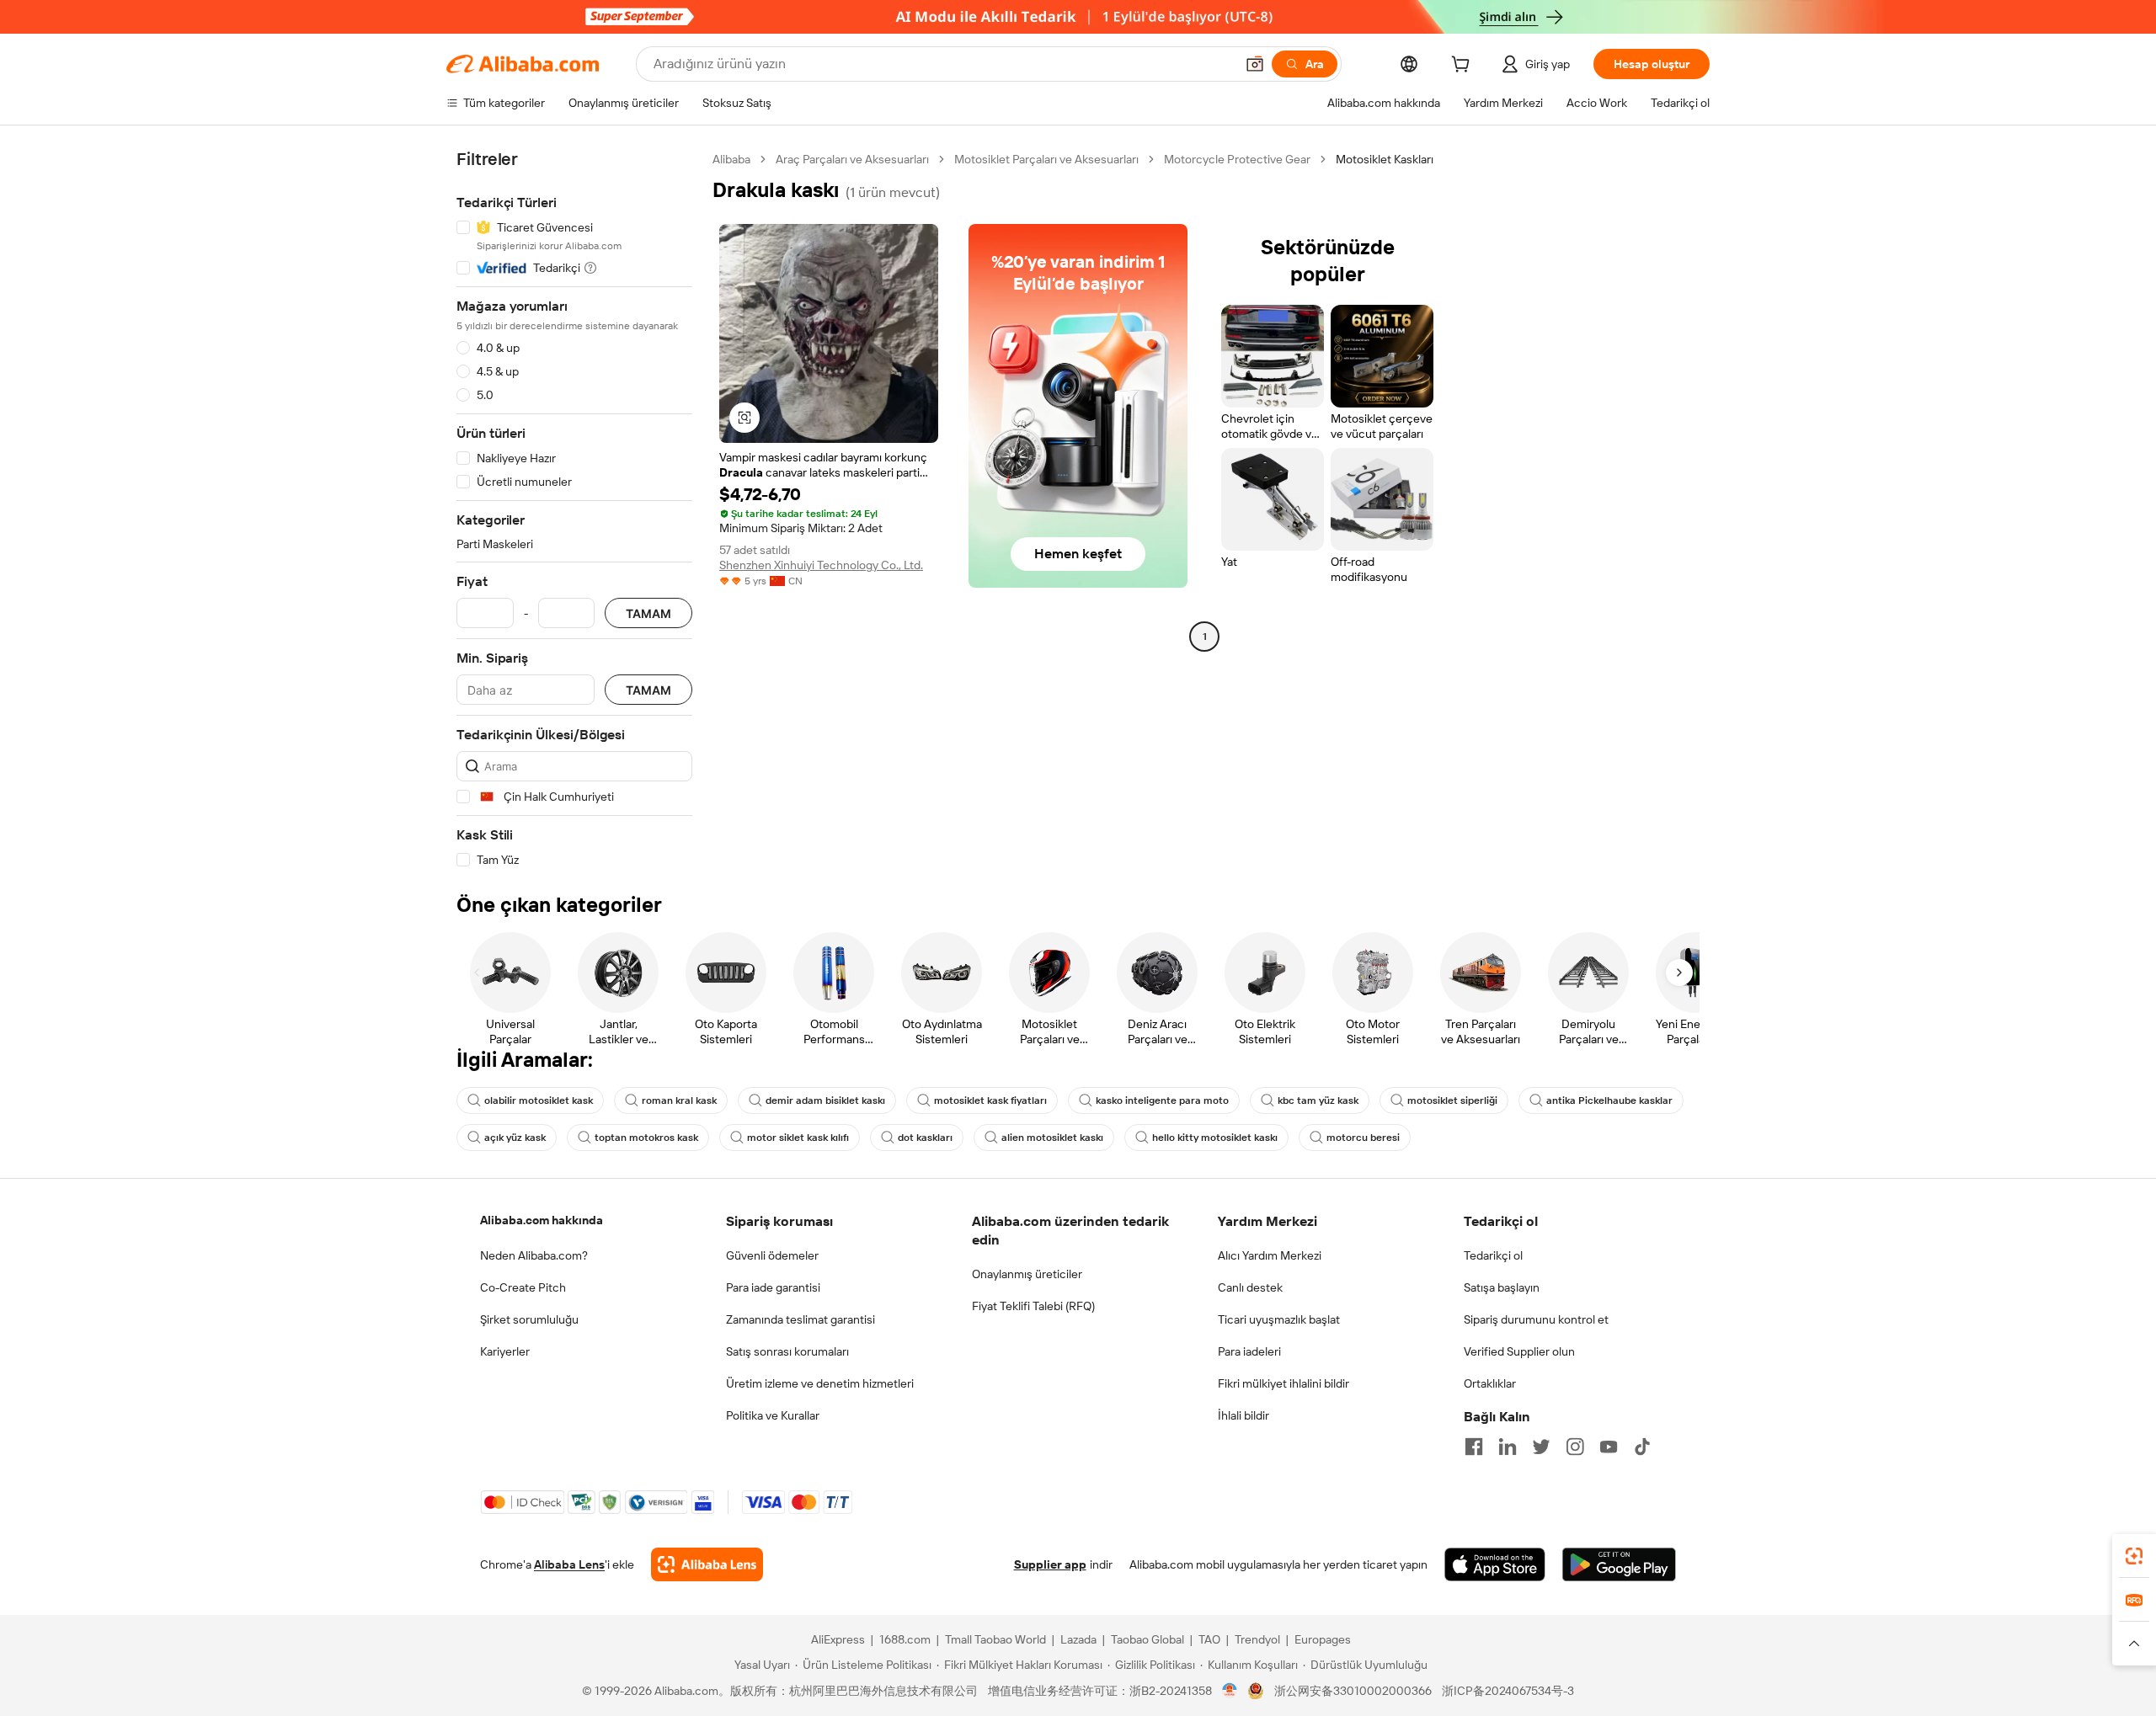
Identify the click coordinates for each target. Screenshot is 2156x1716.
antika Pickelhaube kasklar (1609, 1100)
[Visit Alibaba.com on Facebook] (1474, 1447)
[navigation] (574, 510)
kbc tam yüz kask (1318, 1100)
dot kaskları (925, 1138)
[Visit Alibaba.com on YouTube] (1609, 1447)
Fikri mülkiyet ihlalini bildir (1283, 1383)
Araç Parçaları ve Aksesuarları (852, 159)
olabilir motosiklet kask (539, 1100)
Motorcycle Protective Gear (1237, 159)
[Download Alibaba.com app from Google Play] (1619, 1564)
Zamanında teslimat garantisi (800, 1319)
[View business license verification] (1230, 1691)
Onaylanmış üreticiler (1027, 1274)
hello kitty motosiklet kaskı (1215, 1138)
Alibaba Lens (569, 1564)
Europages (1323, 1639)
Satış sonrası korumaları (787, 1351)
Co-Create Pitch (523, 1287)
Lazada (1078, 1639)
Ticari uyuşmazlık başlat (1279, 1319)
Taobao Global (1147, 1639)
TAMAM (648, 613)
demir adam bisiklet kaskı (825, 1100)
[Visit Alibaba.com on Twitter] (1541, 1447)
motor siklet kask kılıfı (798, 1138)
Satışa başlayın (1502, 1287)
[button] (1255, 64)
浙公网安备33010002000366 (1353, 1691)
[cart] (1464, 67)
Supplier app (1050, 1564)
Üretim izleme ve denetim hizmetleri (820, 1383)
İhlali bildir (1243, 1415)
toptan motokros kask (646, 1138)
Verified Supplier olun (1519, 1351)
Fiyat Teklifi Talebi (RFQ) (1033, 1306)
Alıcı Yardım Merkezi (1270, 1255)
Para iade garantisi (773, 1287)
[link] (2134, 1556)
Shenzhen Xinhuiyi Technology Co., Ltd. (821, 565)
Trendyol (1257, 1639)
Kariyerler (505, 1351)
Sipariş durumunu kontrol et (1536, 1319)
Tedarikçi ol (1493, 1255)
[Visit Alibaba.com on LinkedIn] (1508, 1447)
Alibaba (731, 159)
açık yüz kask (515, 1138)
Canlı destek (1250, 1287)
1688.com (905, 1639)
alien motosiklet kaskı (1052, 1138)
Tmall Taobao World (995, 1639)
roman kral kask (679, 1100)
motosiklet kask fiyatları (990, 1100)
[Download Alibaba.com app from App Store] (1495, 1564)
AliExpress (838, 1639)
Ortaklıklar (1490, 1383)
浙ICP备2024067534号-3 (1508, 1691)
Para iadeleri (1249, 1351)
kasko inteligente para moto (1162, 1100)
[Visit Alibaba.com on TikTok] (1642, 1447)
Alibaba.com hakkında (542, 1220)
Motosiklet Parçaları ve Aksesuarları (1046, 159)
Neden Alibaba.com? (534, 1255)
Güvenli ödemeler (772, 1255)
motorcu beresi (1363, 1138)
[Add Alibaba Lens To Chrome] (707, 1564)
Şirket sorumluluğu (529, 1319)
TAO (1209, 1639)
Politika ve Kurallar (773, 1415)
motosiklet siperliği (1452, 1100)
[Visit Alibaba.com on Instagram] (1575, 1447)
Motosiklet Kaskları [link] (1385, 159)
